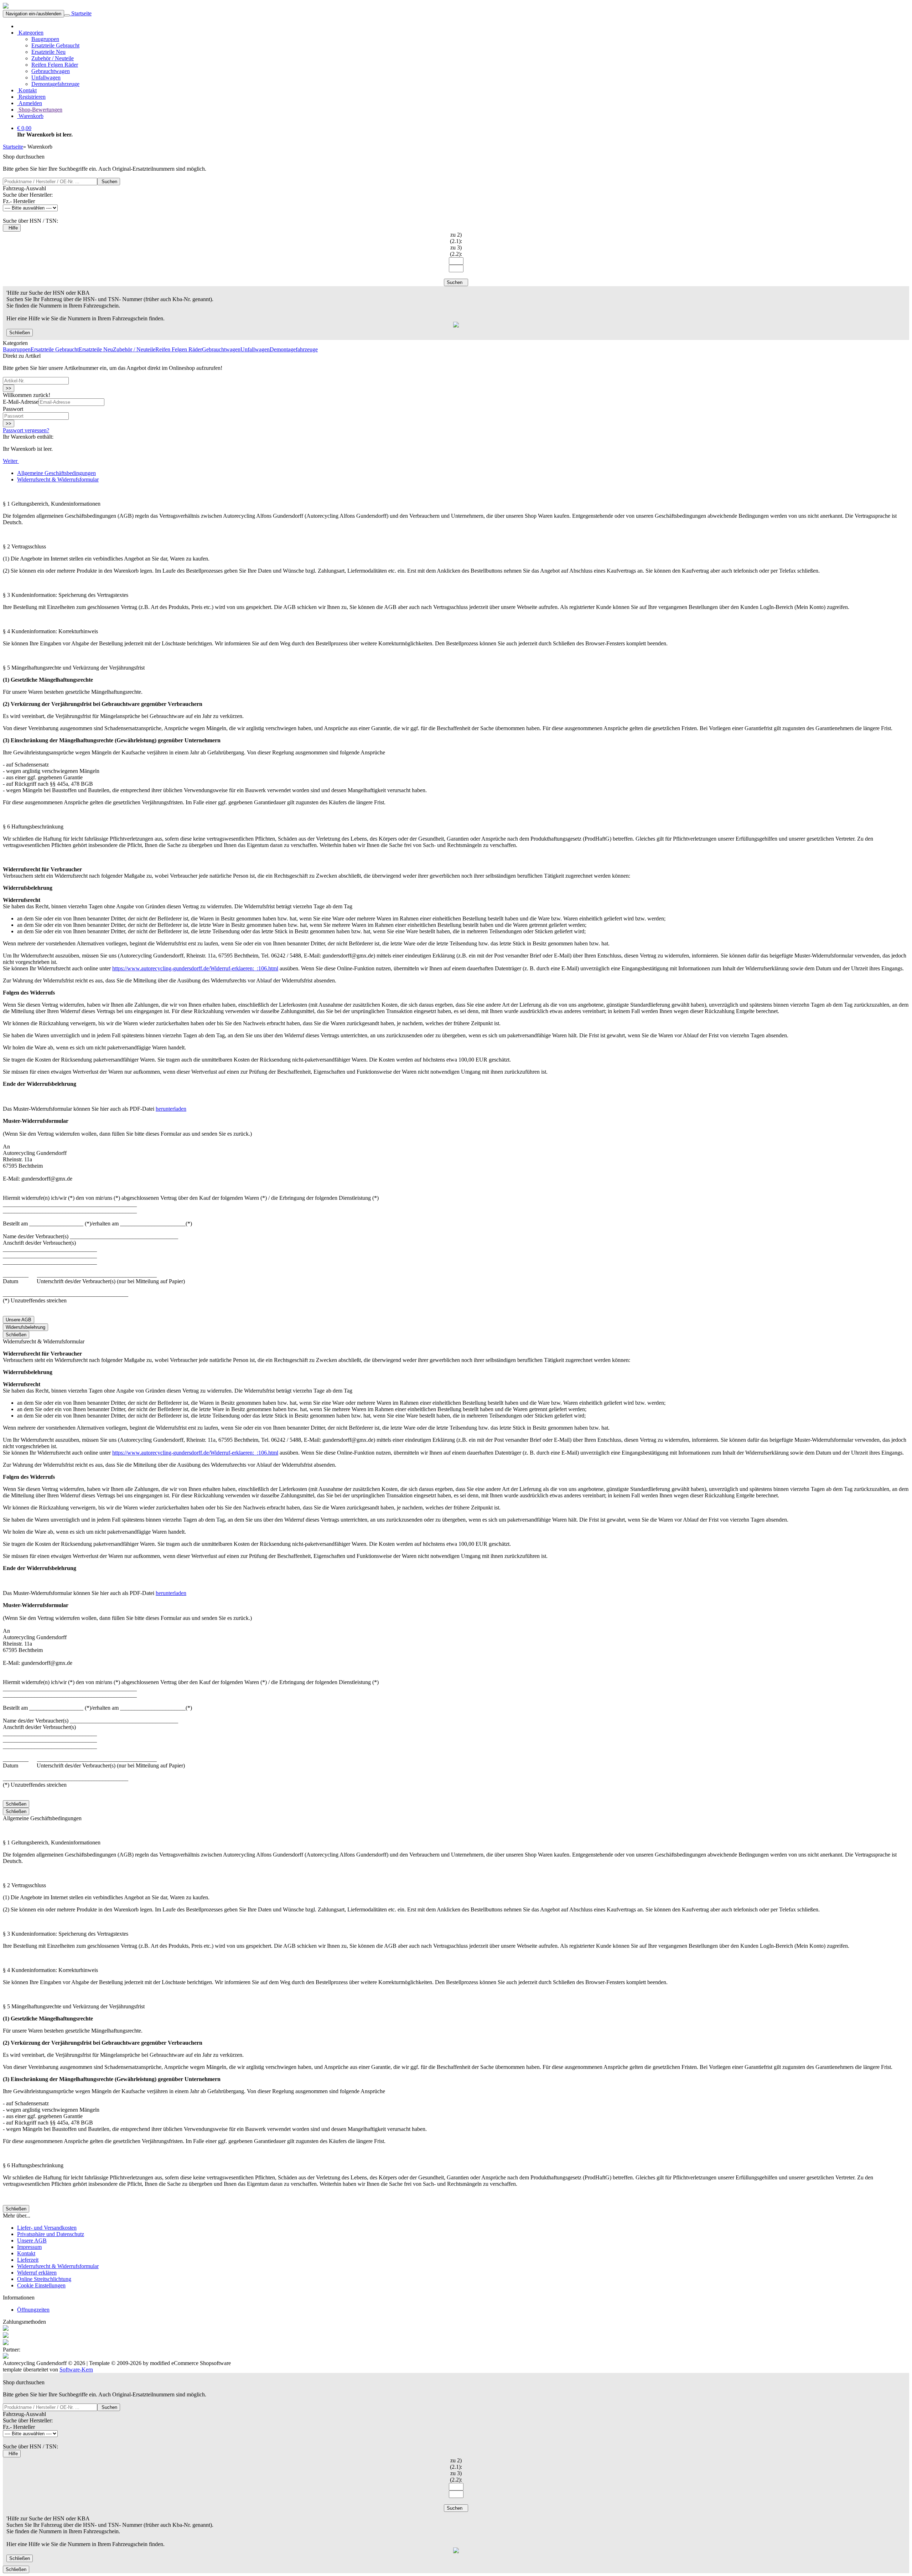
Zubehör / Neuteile (53, 58)
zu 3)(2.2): (456, 251)
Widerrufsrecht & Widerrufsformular (58, 2266)
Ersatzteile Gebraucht (55, 45)
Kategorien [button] (30, 33)
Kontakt (27, 90)
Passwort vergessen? (26, 430)
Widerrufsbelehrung (25, 1327)
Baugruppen (45, 39)
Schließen (20, 333)
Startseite (81, 13)
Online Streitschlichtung (44, 2279)
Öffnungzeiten (33, 2310)
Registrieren (31, 97)
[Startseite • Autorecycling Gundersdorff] (6, 7)
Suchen (109, 182)
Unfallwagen (46, 78)
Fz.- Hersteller (19, 201)
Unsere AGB (19, 1320)
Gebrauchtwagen (51, 71)
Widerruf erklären (37, 2273)
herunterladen (171, 1109)
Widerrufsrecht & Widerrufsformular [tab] (58, 479)
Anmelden (30, 103)
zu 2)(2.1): (456, 238)
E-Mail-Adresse (21, 402)
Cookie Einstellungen (41, 2285)
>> (9, 388)
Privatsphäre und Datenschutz (51, 2234)
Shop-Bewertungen (40, 110)
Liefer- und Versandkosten (47, 2228)
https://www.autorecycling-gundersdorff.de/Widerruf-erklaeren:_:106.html (195, 968)
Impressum (29, 2247)
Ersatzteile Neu (48, 52)
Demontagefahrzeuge (55, 84)
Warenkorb (30, 116)
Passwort (13, 409)
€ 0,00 (24, 128)
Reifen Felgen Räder (55, 65)
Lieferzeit (28, 2260)
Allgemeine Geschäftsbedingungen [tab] (56, 473)
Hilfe (12, 228)
